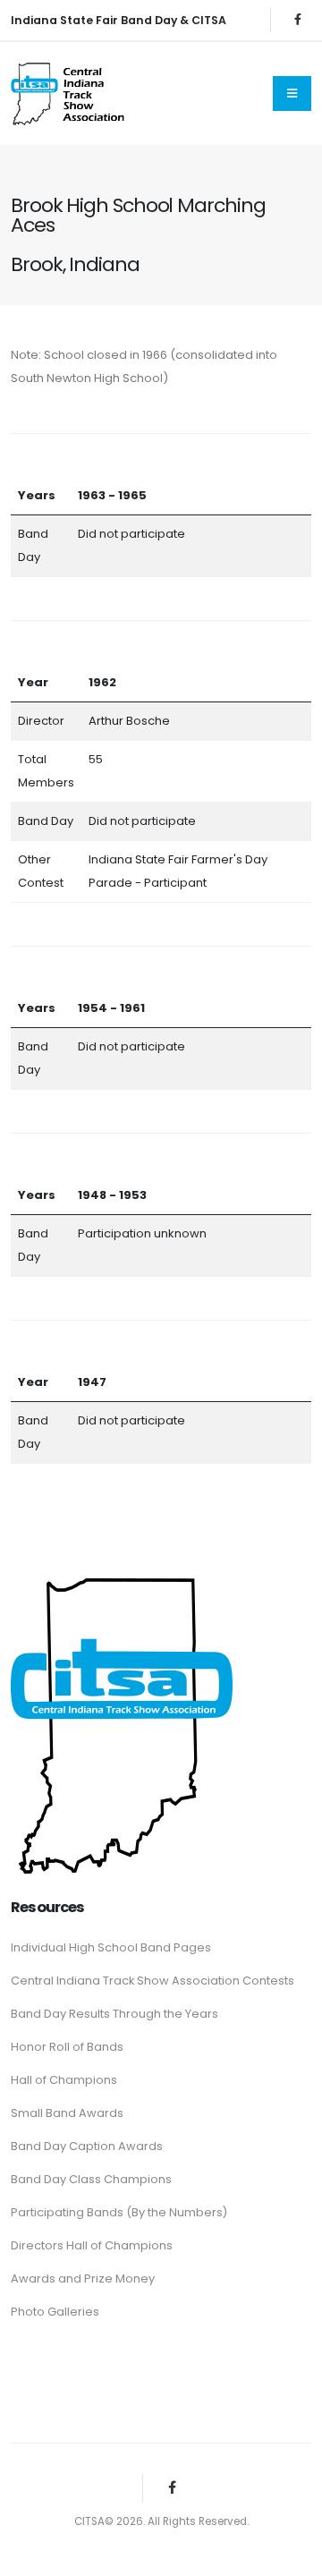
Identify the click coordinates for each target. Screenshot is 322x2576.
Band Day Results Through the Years (114, 2014)
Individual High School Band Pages (111, 1947)
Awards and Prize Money (83, 2278)
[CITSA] (122, 1722)
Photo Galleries (55, 2312)
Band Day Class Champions (91, 2179)
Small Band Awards (67, 2113)
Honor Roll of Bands (67, 2047)
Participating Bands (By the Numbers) (119, 2212)
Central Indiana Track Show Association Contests (153, 1981)
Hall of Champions (64, 2080)
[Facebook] (298, 20)
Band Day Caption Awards (87, 2146)
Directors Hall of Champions (92, 2245)
